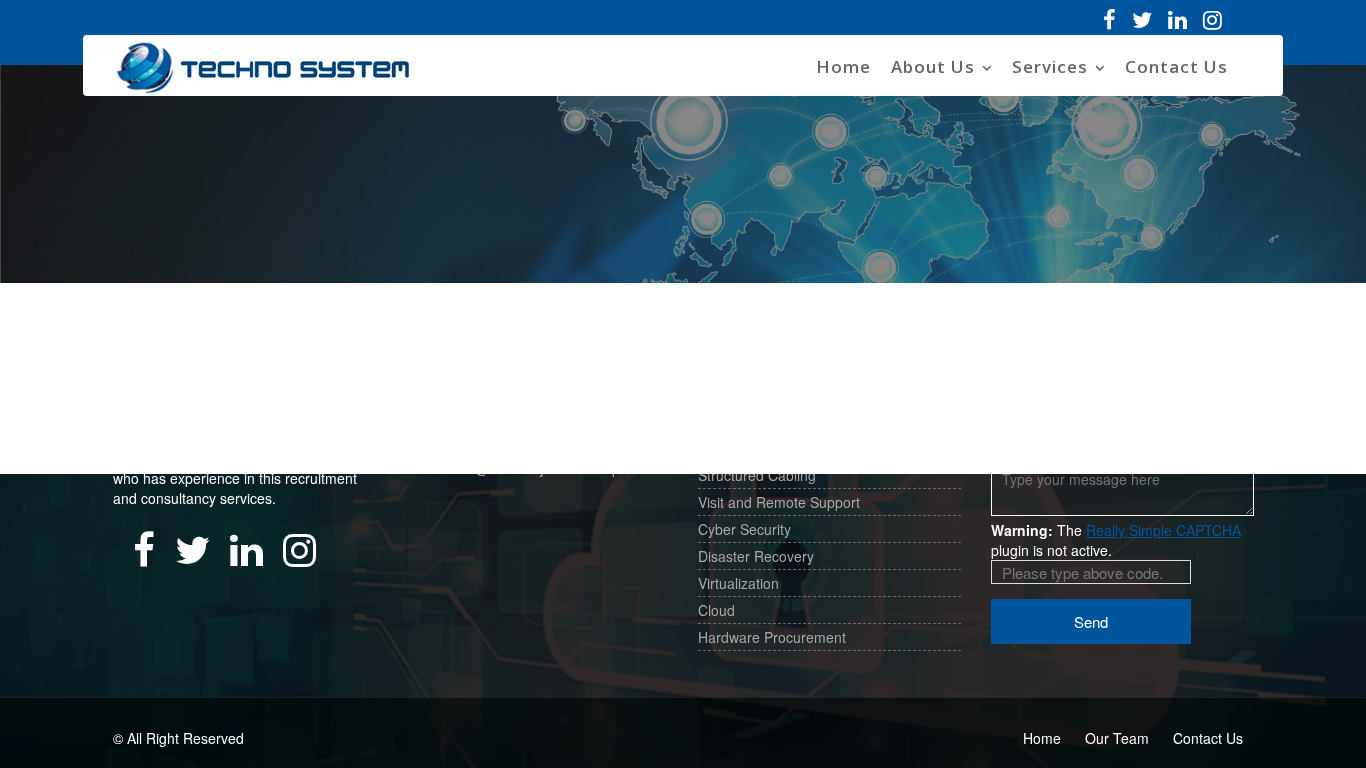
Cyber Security (744, 529)
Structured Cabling (757, 475)
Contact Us (1176, 66)
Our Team (1117, 738)
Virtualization (738, 583)
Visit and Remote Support (779, 502)
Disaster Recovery (756, 556)
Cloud (716, 610)
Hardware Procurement (772, 637)
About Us (933, 66)
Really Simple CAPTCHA (1163, 530)
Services (1050, 66)
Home (843, 66)
